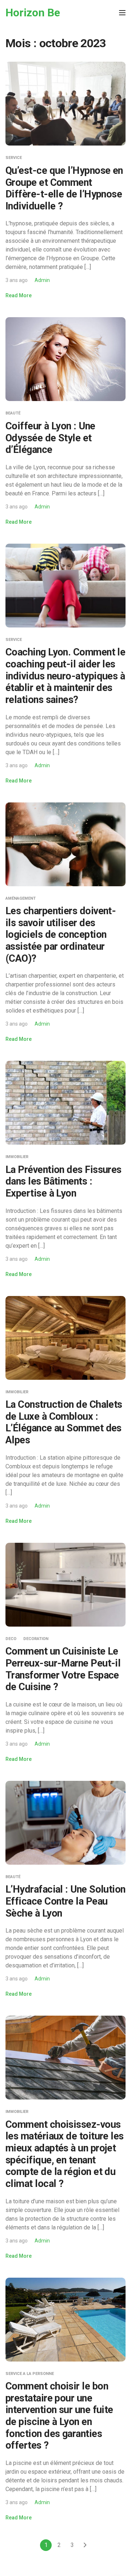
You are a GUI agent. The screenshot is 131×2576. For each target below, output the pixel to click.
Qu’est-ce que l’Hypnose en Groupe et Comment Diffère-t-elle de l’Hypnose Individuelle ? (64, 188)
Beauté (13, 413)
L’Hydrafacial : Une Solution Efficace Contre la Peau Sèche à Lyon (65, 1901)
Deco (11, 1639)
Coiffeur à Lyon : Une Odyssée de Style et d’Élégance (50, 438)
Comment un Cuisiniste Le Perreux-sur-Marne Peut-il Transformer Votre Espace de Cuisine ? (63, 1669)
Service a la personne (30, 2374)
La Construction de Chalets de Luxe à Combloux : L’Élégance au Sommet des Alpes (64, 1422)
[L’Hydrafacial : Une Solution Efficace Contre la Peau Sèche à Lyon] (65, 1822)
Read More (19, 295)
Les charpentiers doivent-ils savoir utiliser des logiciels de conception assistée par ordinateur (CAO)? (61, 935)
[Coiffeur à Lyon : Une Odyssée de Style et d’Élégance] (65, 359)
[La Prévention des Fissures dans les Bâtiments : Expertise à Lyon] (65, 1102)
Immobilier (17, 1157)
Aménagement (21, 898)
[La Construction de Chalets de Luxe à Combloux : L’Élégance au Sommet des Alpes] (65, 1337)
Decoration (36, 1639)
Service (14, 158)
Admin (42, 280)
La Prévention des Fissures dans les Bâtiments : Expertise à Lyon (63, 1181)
